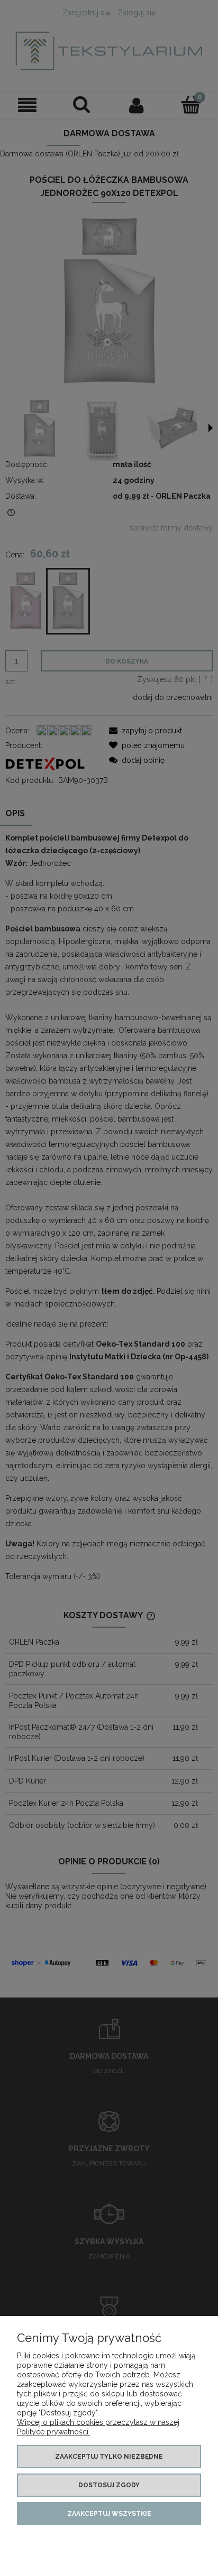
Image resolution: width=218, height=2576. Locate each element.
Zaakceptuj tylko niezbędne (109, 2457)
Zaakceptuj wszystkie (109, 2514)
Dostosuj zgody (109, 2485)
